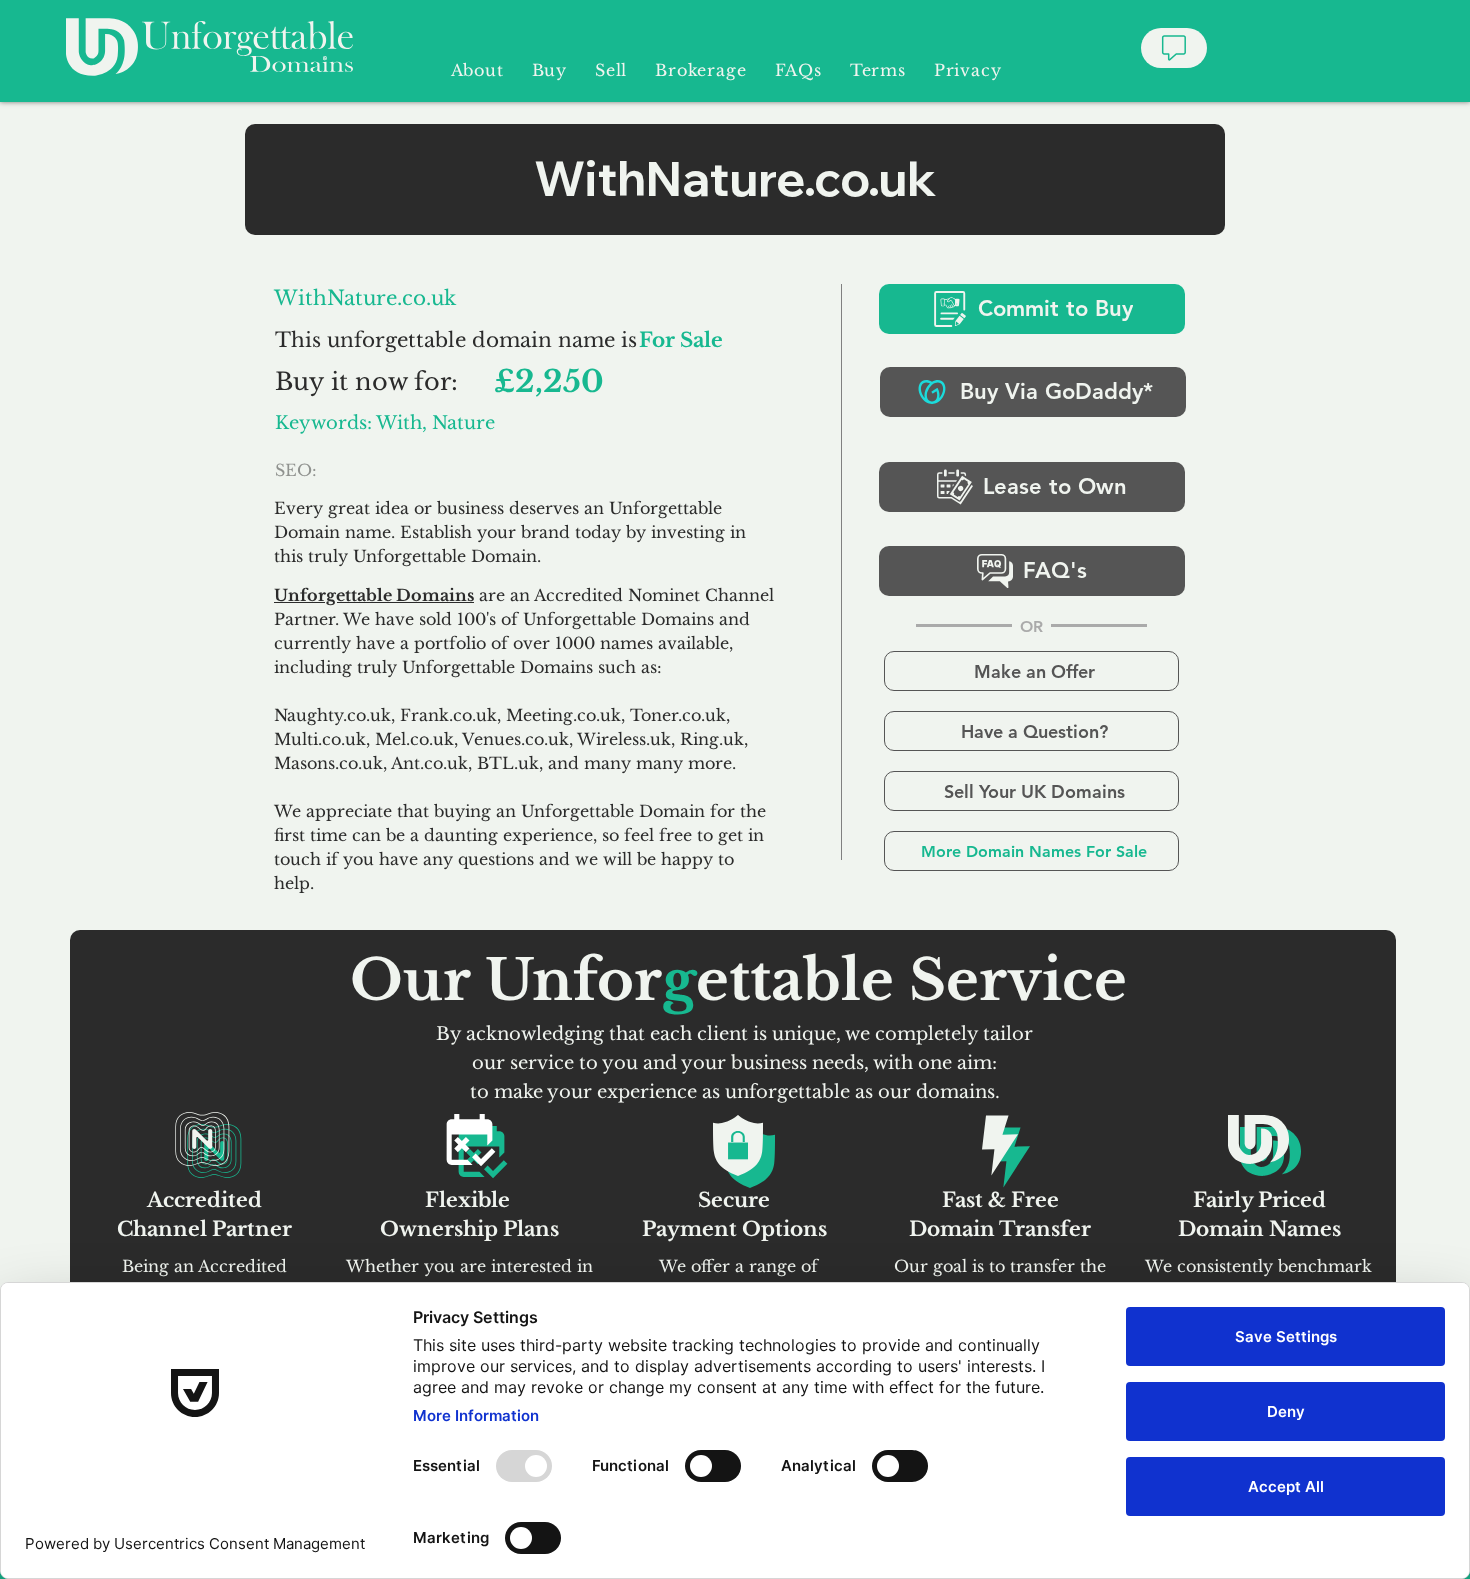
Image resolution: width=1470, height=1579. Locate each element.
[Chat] (1174, 48)
